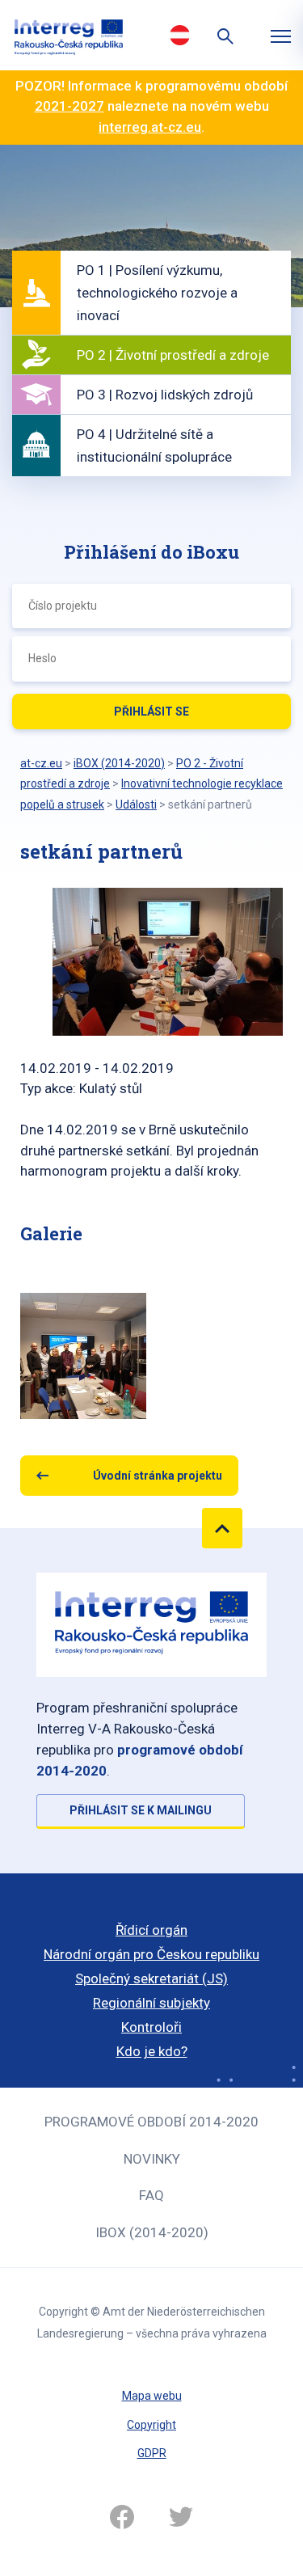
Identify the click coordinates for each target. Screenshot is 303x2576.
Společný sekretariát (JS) (151, 1978)
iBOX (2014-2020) (152, 2232)
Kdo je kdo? (152, 2051)
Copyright (151, 2425)
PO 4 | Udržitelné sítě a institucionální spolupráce (154, 446)
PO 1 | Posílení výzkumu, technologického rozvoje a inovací (157, 293)
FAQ (151, 2195)
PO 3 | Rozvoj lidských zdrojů (165, 395)
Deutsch (180, 35)
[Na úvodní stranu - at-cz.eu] (69, 35)
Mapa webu (152, 2396)
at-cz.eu (41, 763)
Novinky (152, 2159)
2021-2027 (69, 106)
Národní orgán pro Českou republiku (151, 1954)
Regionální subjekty (151, 2003)
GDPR (152, 2453)
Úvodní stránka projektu (158, 1476)
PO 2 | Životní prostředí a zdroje (173, 355)
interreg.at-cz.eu (150, 127)
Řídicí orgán (151, 1930)
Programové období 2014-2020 (151, 2122)
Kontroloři (151, 2027)
